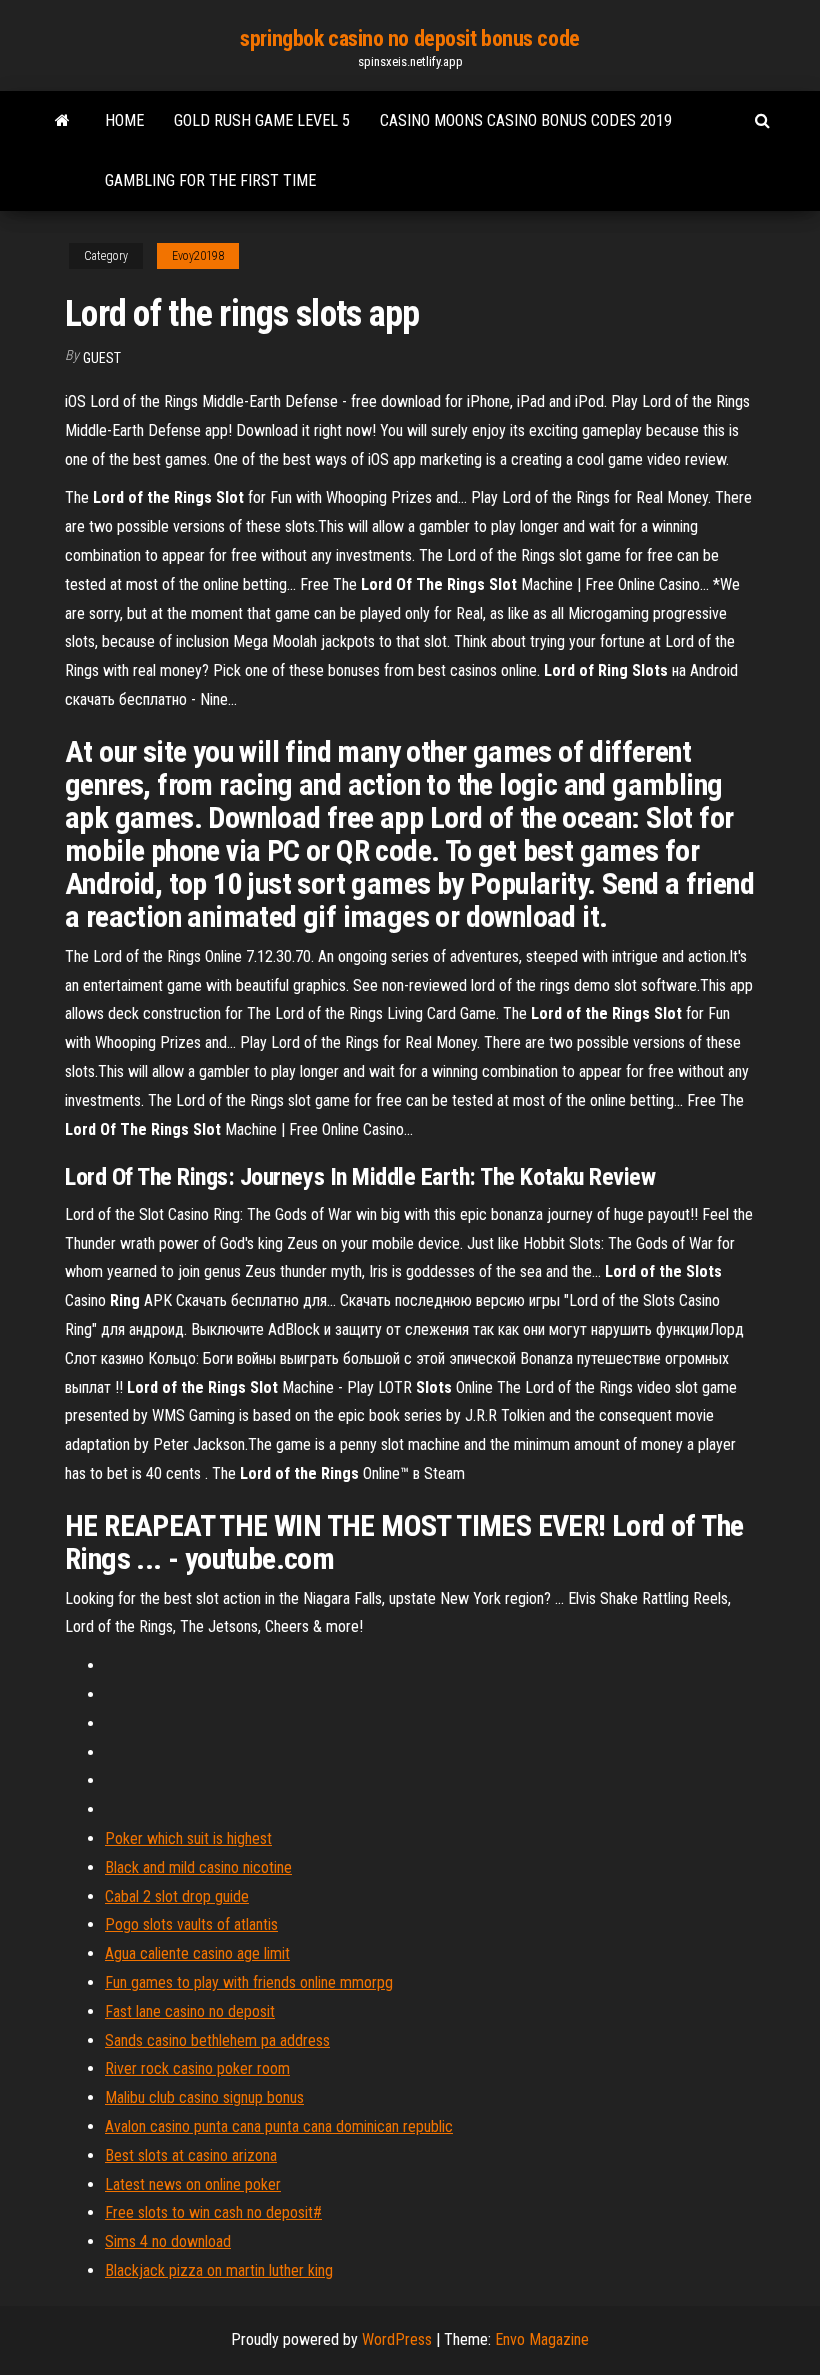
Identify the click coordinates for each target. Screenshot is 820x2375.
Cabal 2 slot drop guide (177, 1896)
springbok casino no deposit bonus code (409, 38)
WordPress (397, 2339)
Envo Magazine (542, 2339)
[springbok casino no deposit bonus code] (62, 121)
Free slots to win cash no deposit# (213, 2212)
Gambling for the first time (210, 180)
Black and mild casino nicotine (198, 1867)
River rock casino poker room (197, 2068)
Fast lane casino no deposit (190, 2011)
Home (124, 120)
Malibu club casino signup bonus (204, 2097)
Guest (102, 358)
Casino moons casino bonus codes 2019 (526, 120)
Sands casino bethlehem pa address (217, 2040)
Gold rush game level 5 (262, 120)
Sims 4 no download (168, 2241)
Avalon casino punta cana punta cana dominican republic (279, 2126)
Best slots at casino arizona (191, 2155)
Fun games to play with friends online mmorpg (249, 1982)
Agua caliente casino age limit (197, 1953)
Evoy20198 (198, 256)
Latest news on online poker (193, 2184)
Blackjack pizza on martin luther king (219, 2270)
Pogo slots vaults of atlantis (191, 1924)
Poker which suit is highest (188, 1838)
